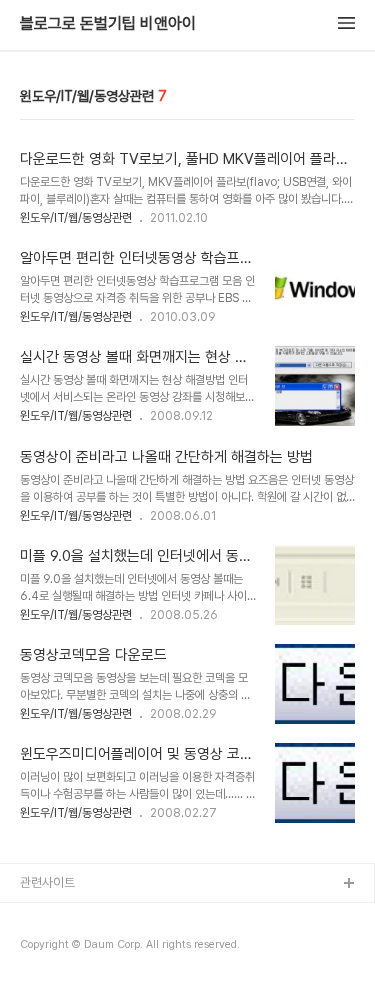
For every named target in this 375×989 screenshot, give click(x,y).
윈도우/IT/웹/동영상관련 (76, 218)
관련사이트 (47, 882)
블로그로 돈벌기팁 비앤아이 (108, 24)
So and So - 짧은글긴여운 (90, 916)
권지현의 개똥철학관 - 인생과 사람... (111, 948)
